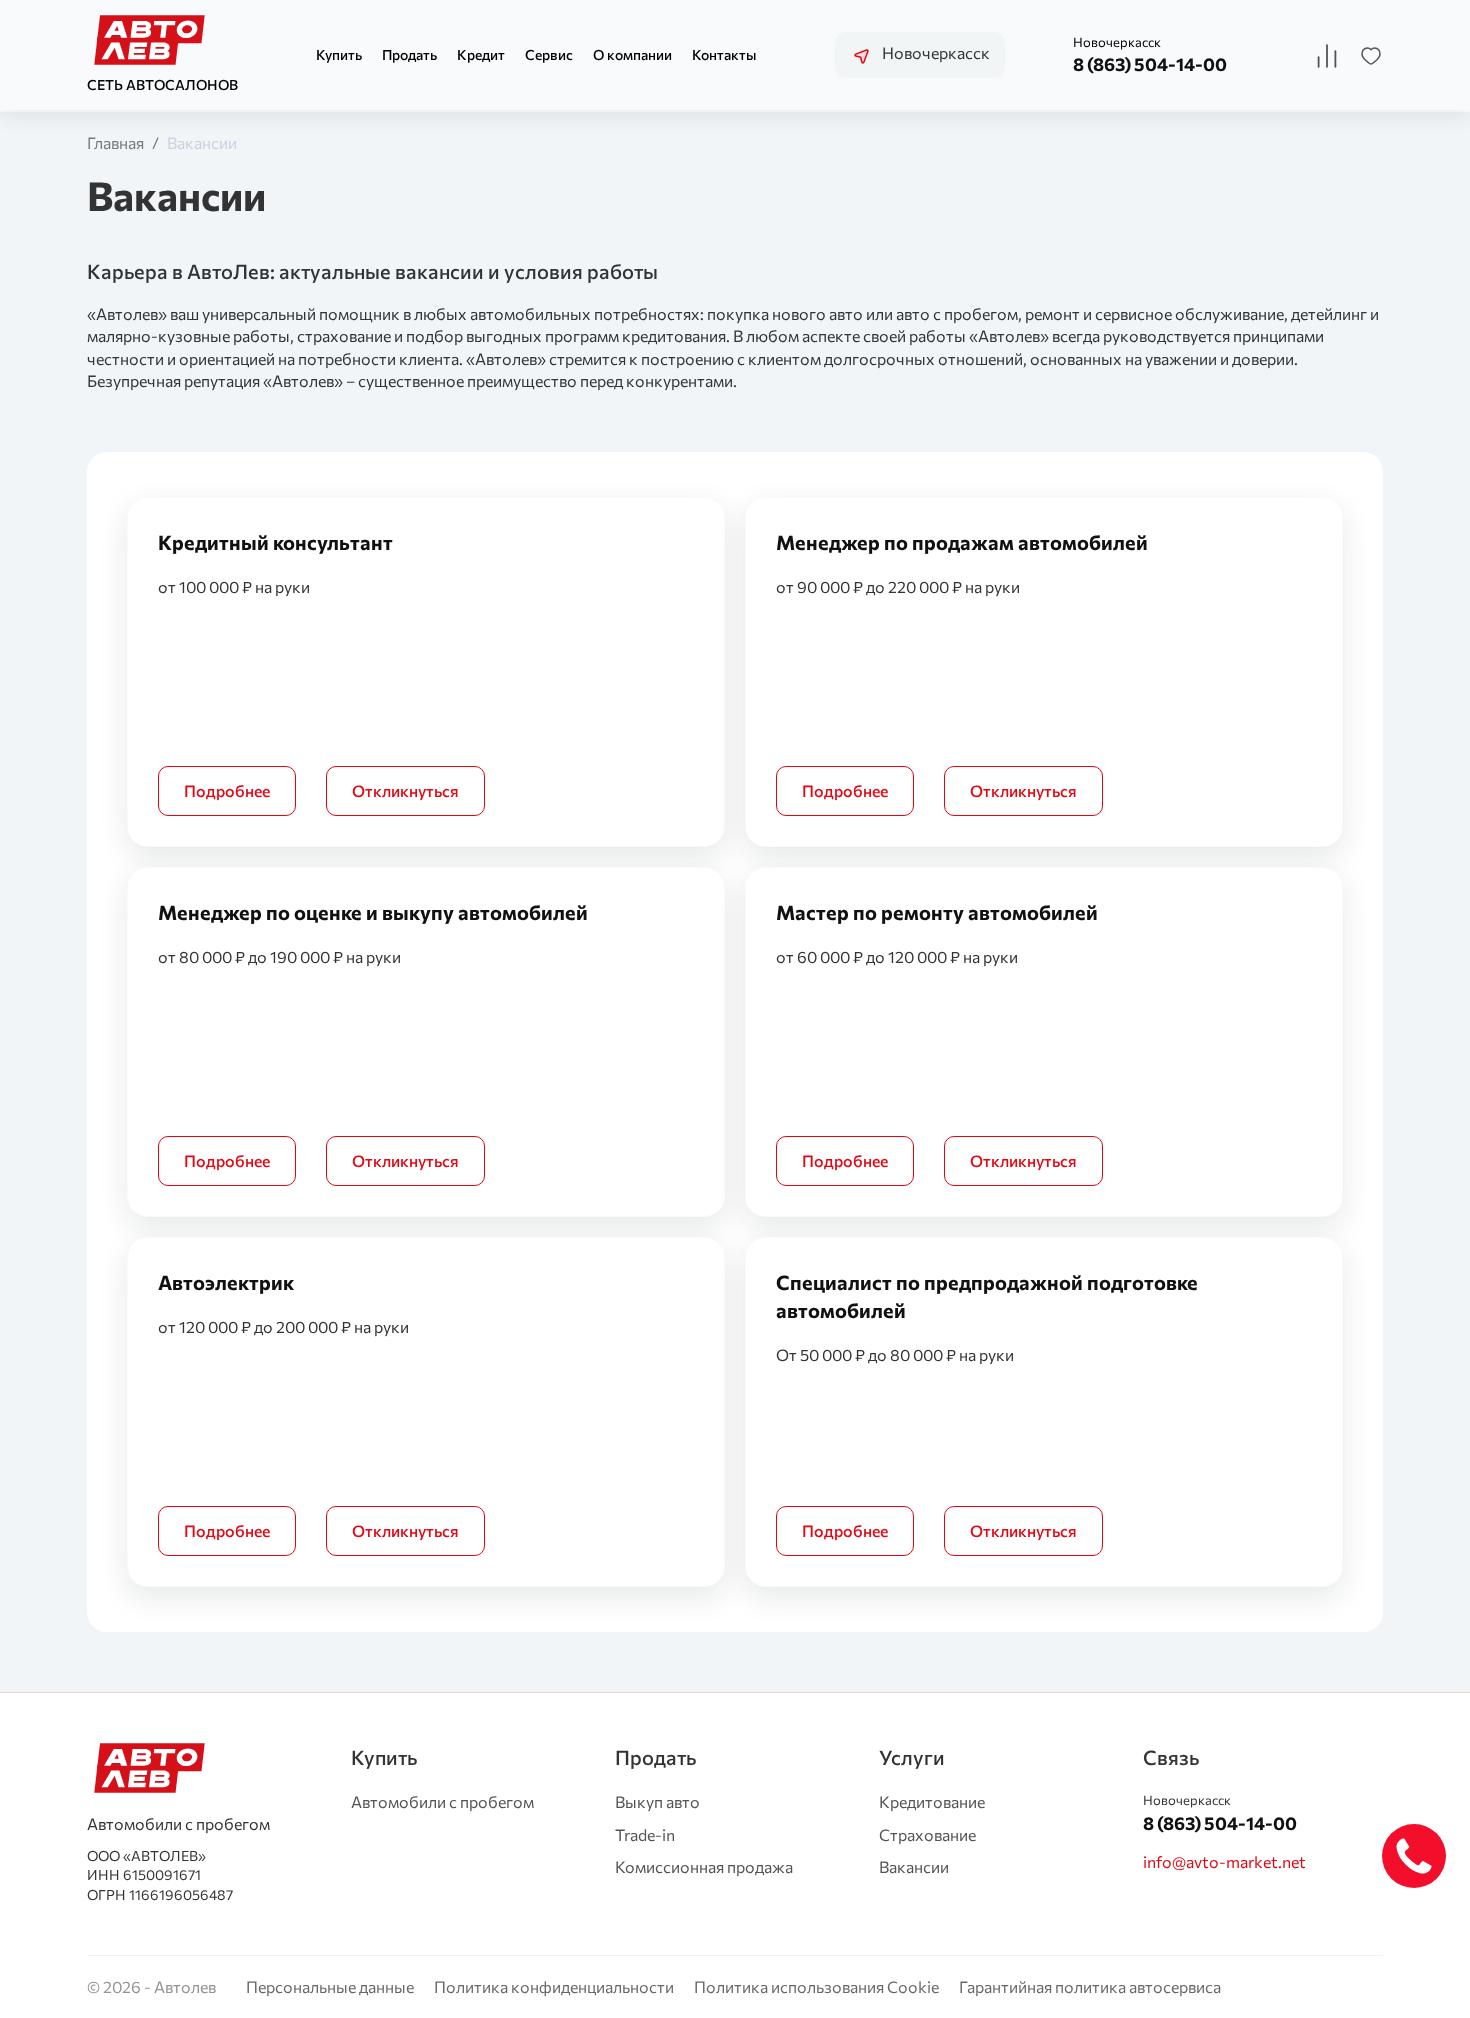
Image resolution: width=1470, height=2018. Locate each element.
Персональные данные (330, 1986)
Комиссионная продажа (704, 1866)
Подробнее (227, 790)
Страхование (927, 1834)
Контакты (724, 54)
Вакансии (202, 142)
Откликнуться (405, 790)
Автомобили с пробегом (442, 1801)
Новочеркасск (934, 52)
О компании (632, 54)
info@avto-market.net (1224, 1861)
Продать (409, 54)
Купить (339, 54)
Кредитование (932, 1801)
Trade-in (645, 1834)
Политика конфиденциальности (554, 1986)
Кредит (481, 54)
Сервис (549, 54)
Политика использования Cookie (816, 1986)
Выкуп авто (657, 1801)
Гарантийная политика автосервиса (1090, 1986)
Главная (115, 142)
